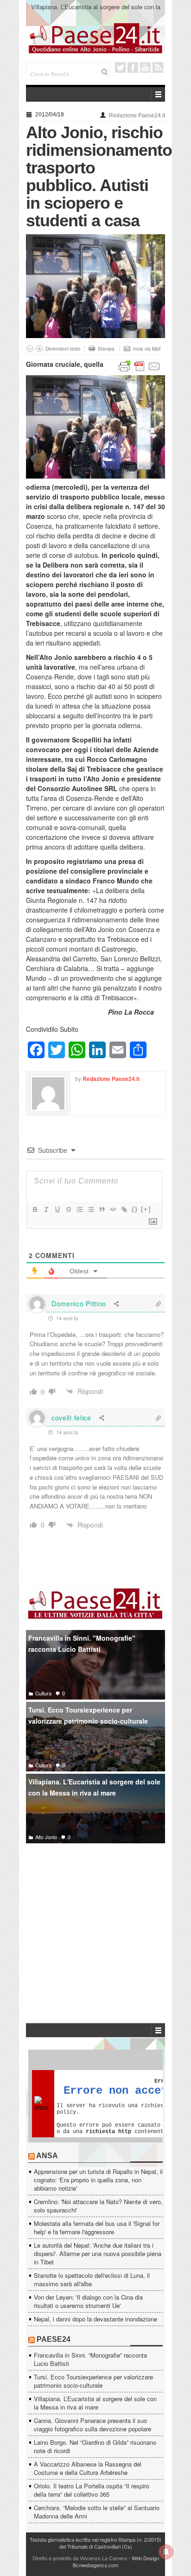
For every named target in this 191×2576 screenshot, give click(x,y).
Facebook (133, 67)
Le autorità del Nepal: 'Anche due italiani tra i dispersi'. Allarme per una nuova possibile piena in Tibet (98, 2253)
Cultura (43, 1693)
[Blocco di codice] (113, 1209)
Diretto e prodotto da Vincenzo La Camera (80, 2558)
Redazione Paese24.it (137, 115)
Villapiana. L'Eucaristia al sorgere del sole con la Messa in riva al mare (94, 1787)
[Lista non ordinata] (90, 1209)
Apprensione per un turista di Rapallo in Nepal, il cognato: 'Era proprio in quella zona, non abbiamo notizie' (98, 2180)
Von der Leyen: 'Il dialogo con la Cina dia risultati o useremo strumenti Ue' (88, 2301)
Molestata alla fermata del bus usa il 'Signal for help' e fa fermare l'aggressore (97, 2228)
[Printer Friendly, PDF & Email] (140, 365)
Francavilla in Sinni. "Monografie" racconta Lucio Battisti (82, 1644)
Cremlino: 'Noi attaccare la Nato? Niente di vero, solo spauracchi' (98, 2206)
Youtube (145, 67)
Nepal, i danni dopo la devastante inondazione (95, 2319)
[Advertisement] (95, 1919)
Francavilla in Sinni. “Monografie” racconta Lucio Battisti (90, 2359)
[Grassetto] (35, 1209)
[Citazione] (102, 1209)
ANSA (47, 2156)
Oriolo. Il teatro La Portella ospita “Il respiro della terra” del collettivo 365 (92, 2490)
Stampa (106, 349)
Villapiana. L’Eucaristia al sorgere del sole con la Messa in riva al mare (96, 11)
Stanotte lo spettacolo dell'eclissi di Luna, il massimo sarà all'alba (92, 2279)
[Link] (124, 1209)
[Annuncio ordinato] (79, 1209)
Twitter (120, 67)
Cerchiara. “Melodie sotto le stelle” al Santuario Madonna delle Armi (97, 2512)
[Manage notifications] (166, 2552)
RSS (158, 67)
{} (135, 1209)
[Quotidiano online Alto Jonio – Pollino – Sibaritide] (95, 38)
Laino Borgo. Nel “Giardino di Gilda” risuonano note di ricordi (95, 2446)
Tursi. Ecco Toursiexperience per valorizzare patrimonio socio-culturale (88, 1716)
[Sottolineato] (57, 1209)
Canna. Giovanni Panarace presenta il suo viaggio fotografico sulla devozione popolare (92, 2425)
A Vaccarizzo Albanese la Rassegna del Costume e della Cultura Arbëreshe (88, 2468)
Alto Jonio (46, 1837)
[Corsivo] (46, 1209)
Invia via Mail (147, 349)
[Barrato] (68, 1209)
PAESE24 (54, 2339)
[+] (146, 1209)
